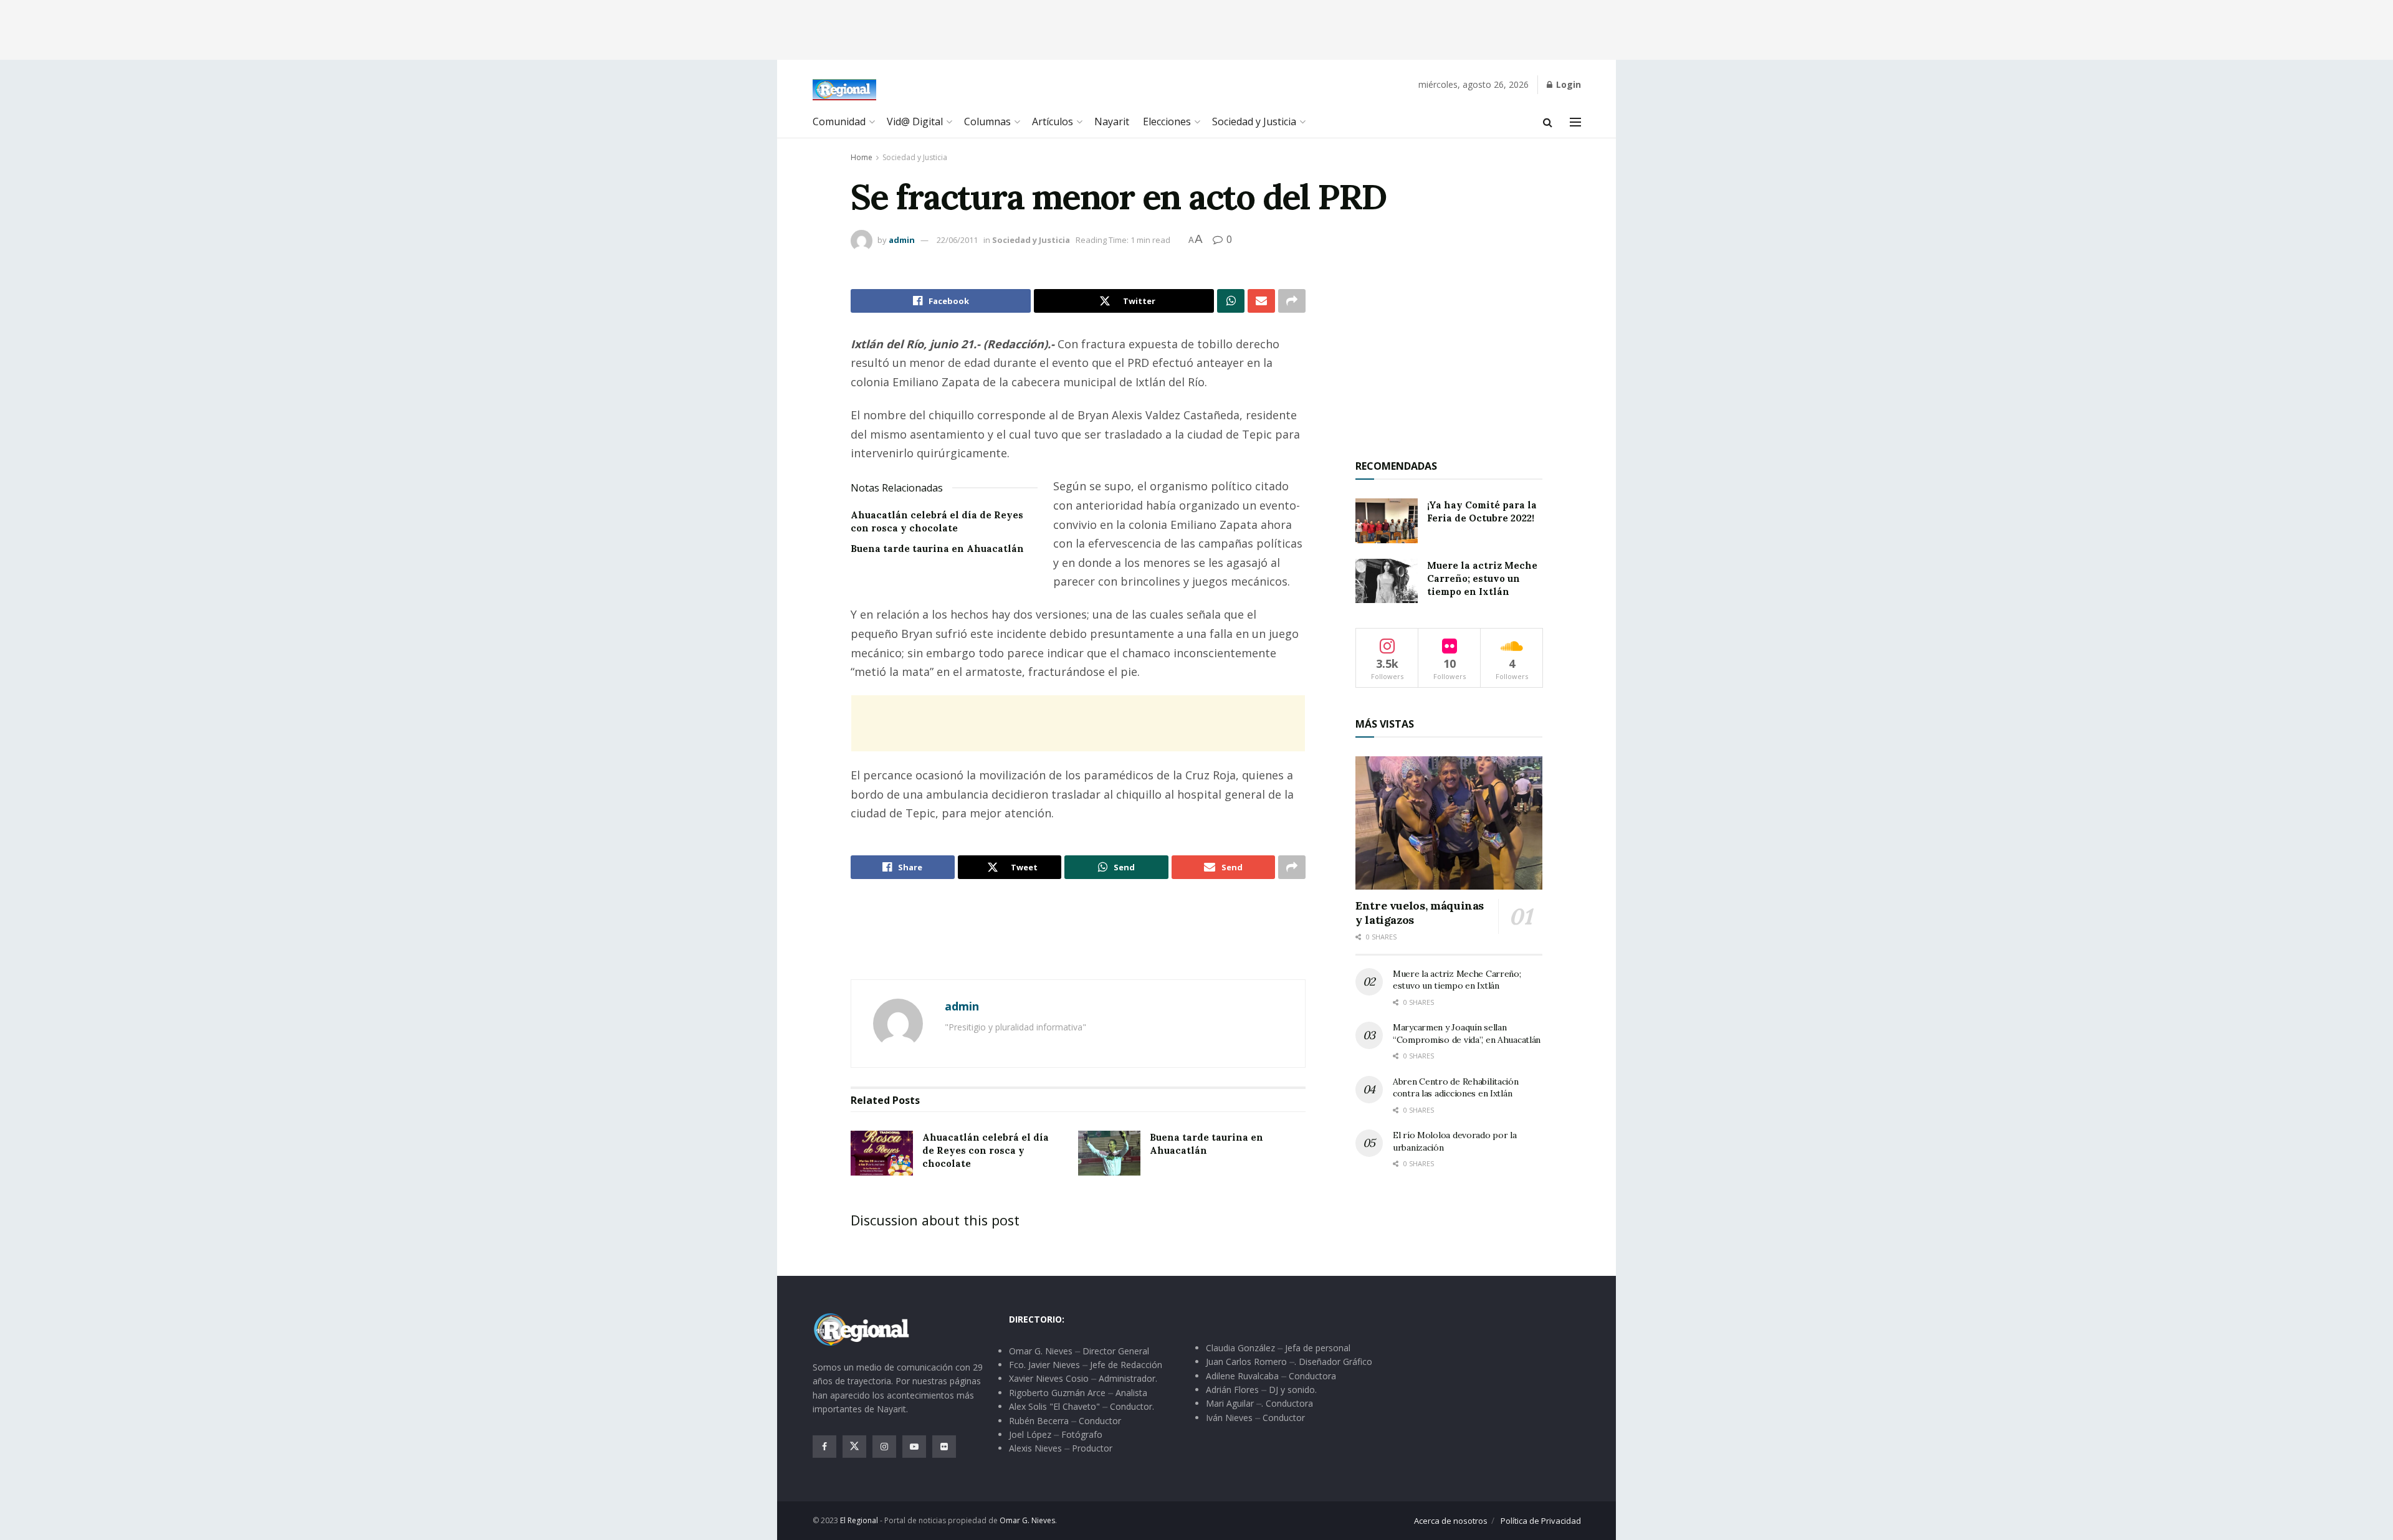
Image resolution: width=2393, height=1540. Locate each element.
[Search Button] (1548, 122)
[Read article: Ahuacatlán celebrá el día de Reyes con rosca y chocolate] (882, 1153)
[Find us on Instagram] (884, 1447)
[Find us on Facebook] (824, 1447)
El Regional (859, 1520)
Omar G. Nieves (1027, 1520)
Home (862, 157)
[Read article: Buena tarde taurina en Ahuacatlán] (1109, 1153)
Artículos (1053, 121)
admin (902, 240)
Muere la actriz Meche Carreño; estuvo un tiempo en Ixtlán (1482, 578)
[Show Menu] (1575, 122)
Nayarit (1112, 121)
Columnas (987, 121)
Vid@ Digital (915, 121)
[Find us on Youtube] (914, 1447)
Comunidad (839, 121)
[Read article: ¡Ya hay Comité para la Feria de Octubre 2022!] (1387, 521)
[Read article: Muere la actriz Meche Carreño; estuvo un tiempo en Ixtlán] (1387, 581)
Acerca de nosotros (1451, 1521)
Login (1567, 84)
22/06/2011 (957, 240)
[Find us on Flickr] (944, 1447)
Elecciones (1167, 121)
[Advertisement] (1196, 28)
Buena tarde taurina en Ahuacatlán (937, 549)
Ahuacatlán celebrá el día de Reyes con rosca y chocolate (986, 1150)
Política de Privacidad (1541, 1521)
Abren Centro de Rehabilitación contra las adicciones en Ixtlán (1456, 1088)
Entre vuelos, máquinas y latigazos (1420, 913)
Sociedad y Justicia (1254, 121)
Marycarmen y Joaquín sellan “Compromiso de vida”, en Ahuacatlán (1467, 1034)
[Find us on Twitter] (854, 1447)
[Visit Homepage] (845, 90)
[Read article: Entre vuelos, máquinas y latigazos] (1449, 823)
